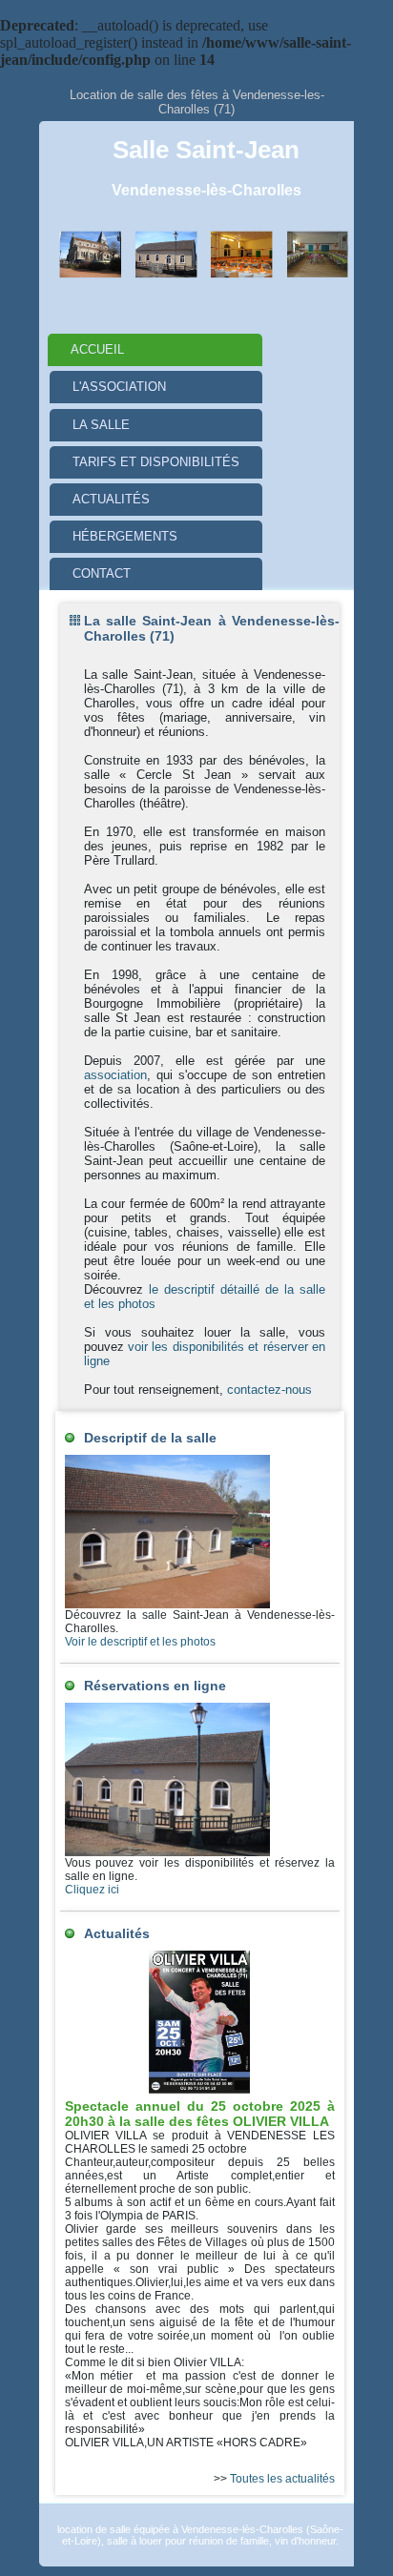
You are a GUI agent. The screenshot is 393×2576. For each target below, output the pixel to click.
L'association (119, 387)
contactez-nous (269, 1390)
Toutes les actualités (282, 2479)
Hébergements (125, 536)
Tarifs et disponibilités (156, 462)
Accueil (97, 349)
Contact (102, 573)
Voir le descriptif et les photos (140, 1642)
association (115, 1075)
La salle (101, 425)
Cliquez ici (92, 1890)
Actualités (111, 499)
